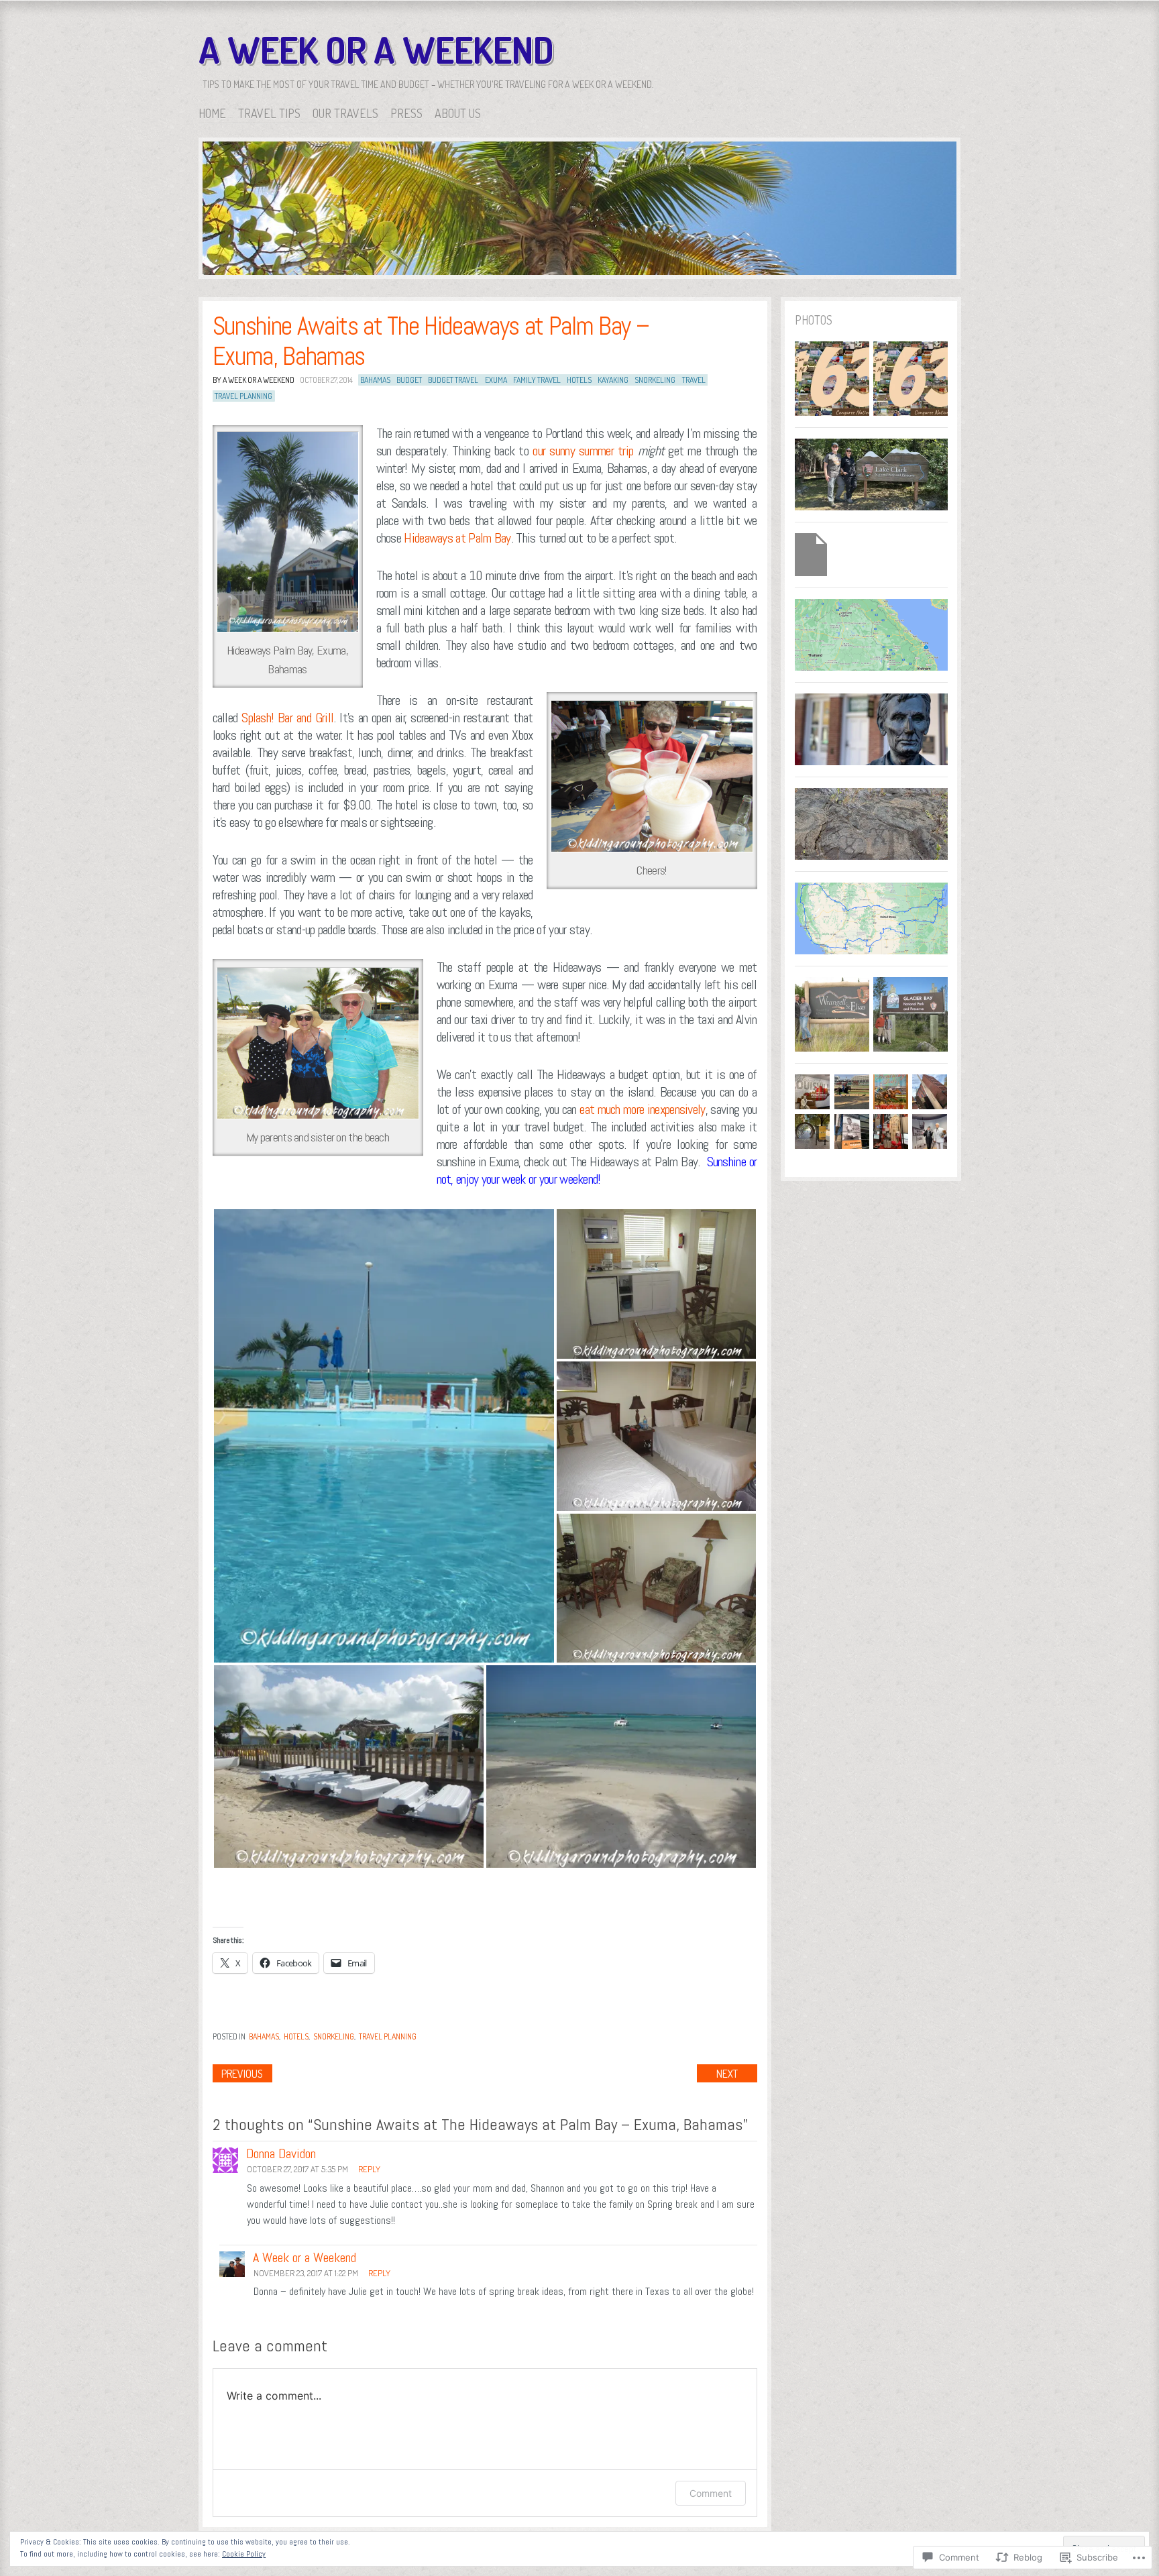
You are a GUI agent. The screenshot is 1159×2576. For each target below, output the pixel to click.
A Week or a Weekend (376, 50)
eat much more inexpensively (642, 1109)
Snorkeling (334, 2036)
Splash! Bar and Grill (287, 718)
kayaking (613, 380)
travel (694, 380)
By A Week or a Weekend (254, 380)
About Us (458, 113)
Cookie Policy (244, 2554)
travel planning (243, 396)
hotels (579, 380)
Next (727, 2074)
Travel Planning (388, 2036)
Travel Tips (269, 113)
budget (409, 380)
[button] (384, 1436)
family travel (537, 380)
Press (406, 113)
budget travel (453, 380)
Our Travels (345, 113)
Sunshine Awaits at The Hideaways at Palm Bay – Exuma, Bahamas (431, 341)
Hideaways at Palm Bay (457, 538)
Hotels (296, 2036)
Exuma (496, 380)
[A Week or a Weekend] (579, 211)
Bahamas (375, 380)
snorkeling (655, 380)
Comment (711, 2493)
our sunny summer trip (583, 451)
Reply (369, 2169)
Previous (242, 2074)
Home (212, 113)
